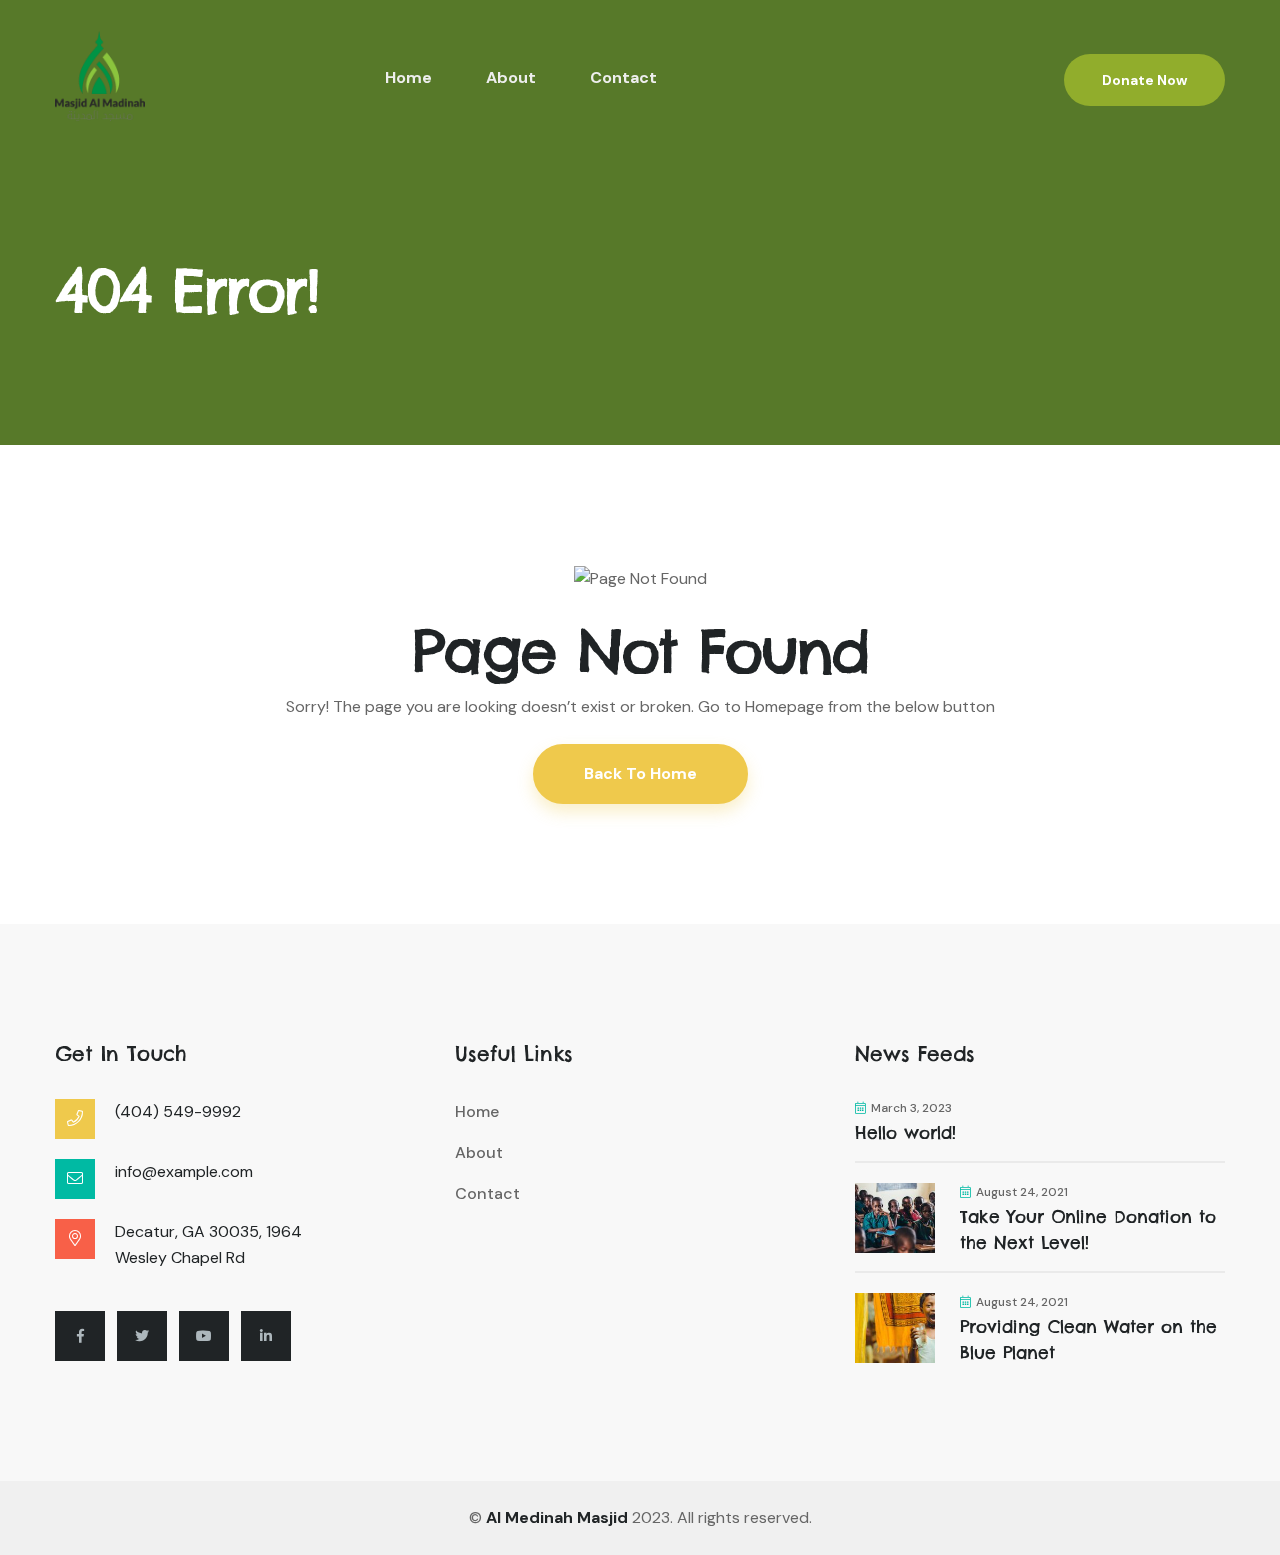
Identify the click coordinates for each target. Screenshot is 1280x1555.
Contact (623, 77)
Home (408, 77)
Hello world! (905, 1133)
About (511, 77)
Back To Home (640, 773)
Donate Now (1144, 80)
